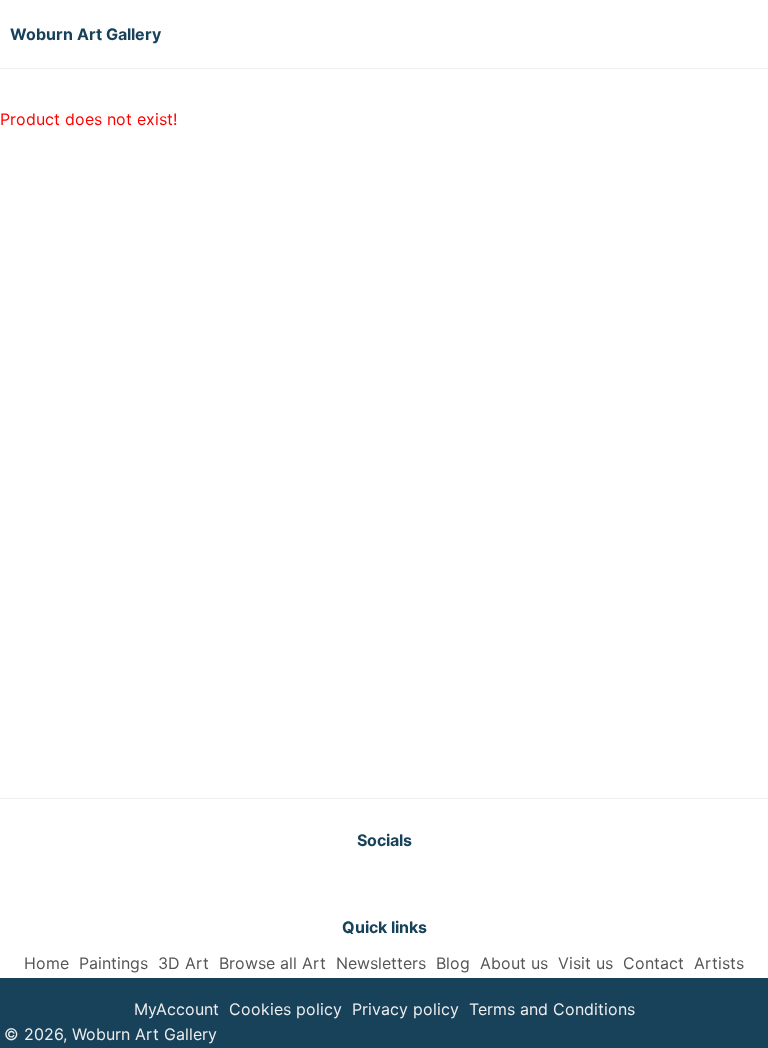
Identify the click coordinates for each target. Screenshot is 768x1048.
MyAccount (176, 1009)
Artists (719, 963)
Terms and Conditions (552, 1009)
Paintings (113, 963)
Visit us (585, 963)
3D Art (183, 963)
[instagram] (434, 883)
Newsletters (381, 963)
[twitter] (334, 883)
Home (46, 963)
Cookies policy (285, 1009)
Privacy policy (405, 1009)
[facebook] (384, 883)
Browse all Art (272, 963)
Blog (453, 963)
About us (514, 963)
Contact (653, 963)
